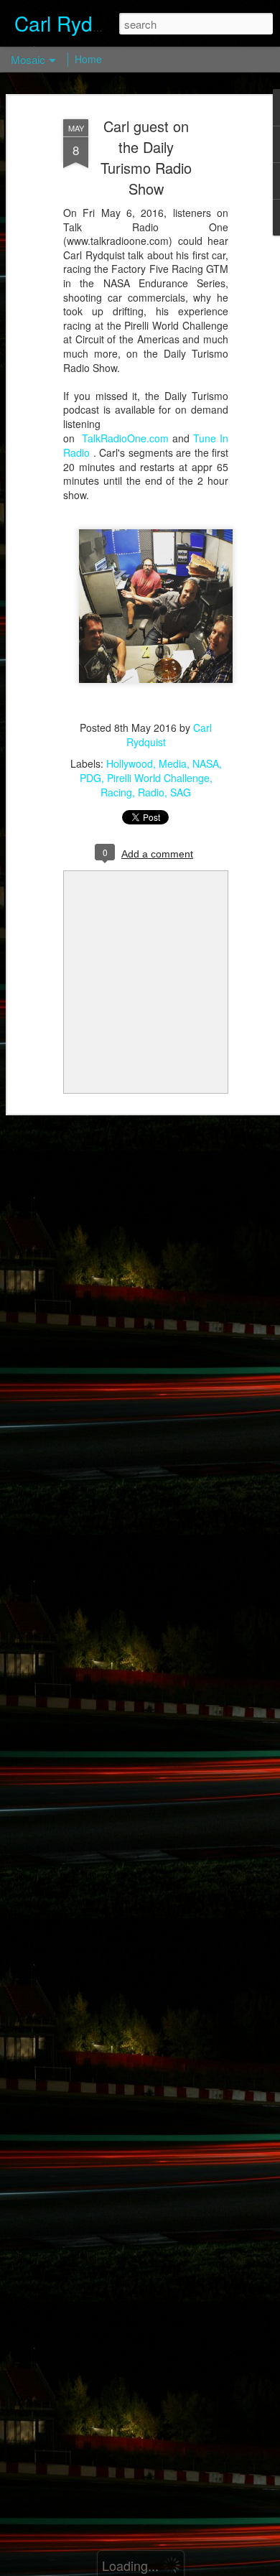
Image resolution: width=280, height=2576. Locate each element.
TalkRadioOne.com (125, 438)
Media (173, 763)
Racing (116, 792)
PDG (90, 778)
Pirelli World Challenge (158, 778)
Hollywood (130, 763)
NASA (206, 763)
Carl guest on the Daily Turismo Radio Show (146, 157)
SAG (181, 792)
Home (88, 59)
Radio (151, 792)
